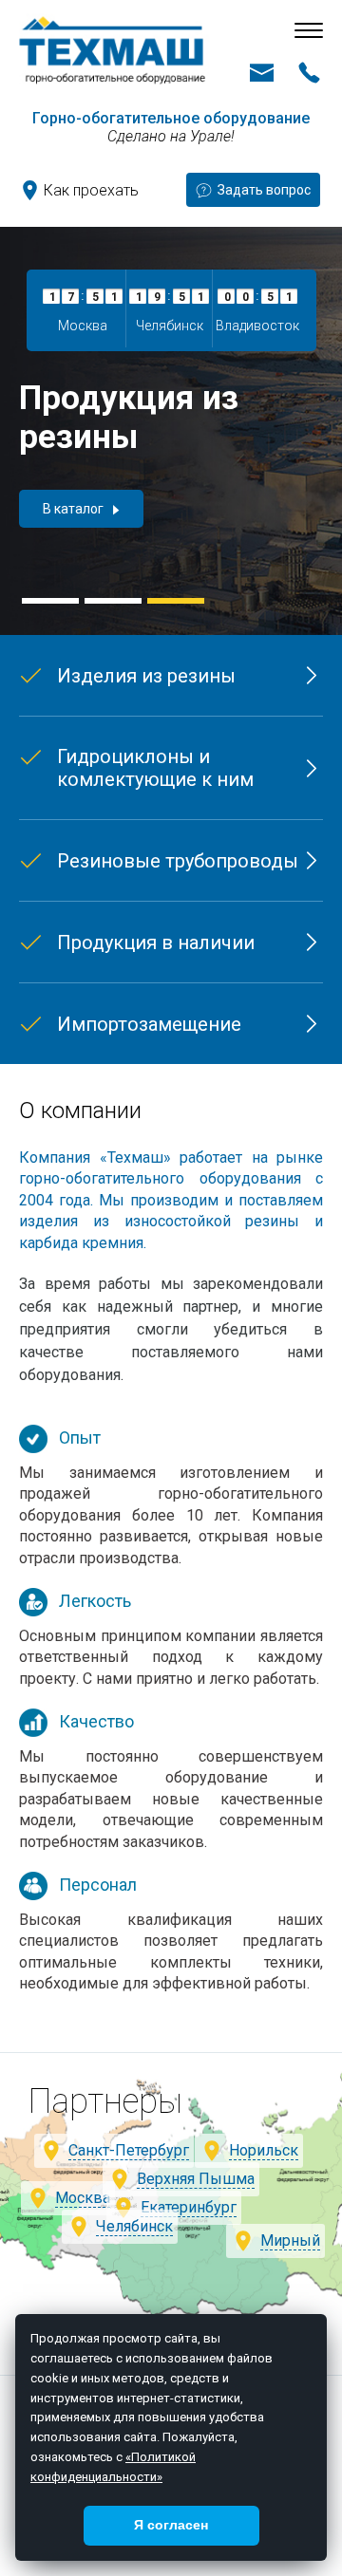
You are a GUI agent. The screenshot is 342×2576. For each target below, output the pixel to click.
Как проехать (91, 190)
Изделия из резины (146, 676)
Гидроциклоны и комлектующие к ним (155, 768)
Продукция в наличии (156, 943)
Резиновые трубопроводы (178, 861)
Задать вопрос (264, 190)
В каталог (73, 509)
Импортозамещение (149, 1024)
